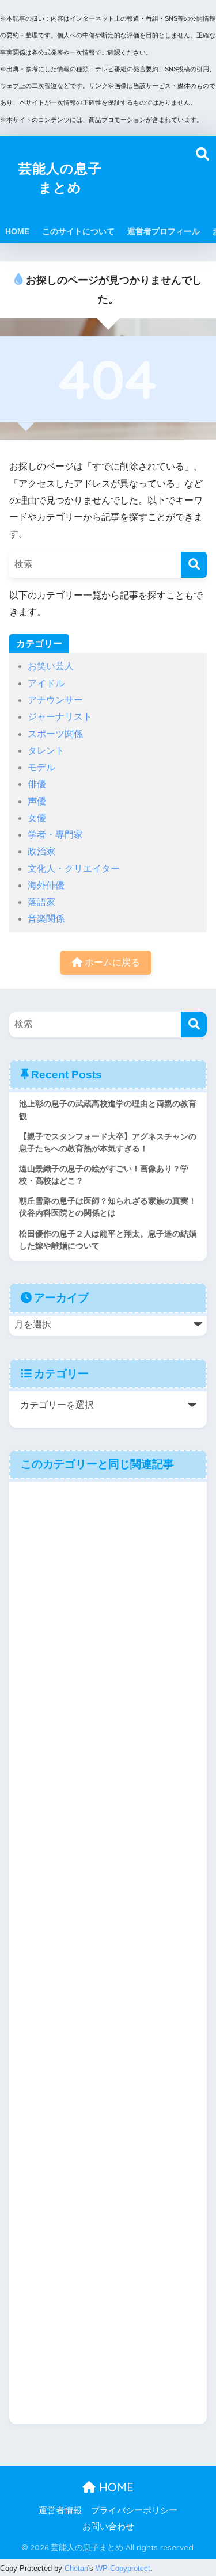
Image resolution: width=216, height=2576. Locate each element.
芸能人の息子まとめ (60, 178)
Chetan (76, 2568)
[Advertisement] (158, 178)
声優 (37, 801)
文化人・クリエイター (74, 869)
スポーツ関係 (55, 734)
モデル (41, 767)
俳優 (37, 784)
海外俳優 (46, 885)
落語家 (41, 902)
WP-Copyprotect (123, 2568)
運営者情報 (60, 2510)
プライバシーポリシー (134, 2510)
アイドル (46, 683)
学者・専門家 (55, 835)
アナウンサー (55, 700)
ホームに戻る (111, 962)
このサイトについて (78, 231)
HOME (17, 231)
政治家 (41, 851)
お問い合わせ (108, 2527)
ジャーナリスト (60, 717)
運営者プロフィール (164, 231)
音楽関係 (46, 919)
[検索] (194, 565)
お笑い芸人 (51, 666)
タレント (46, 751)
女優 (37, 818)
